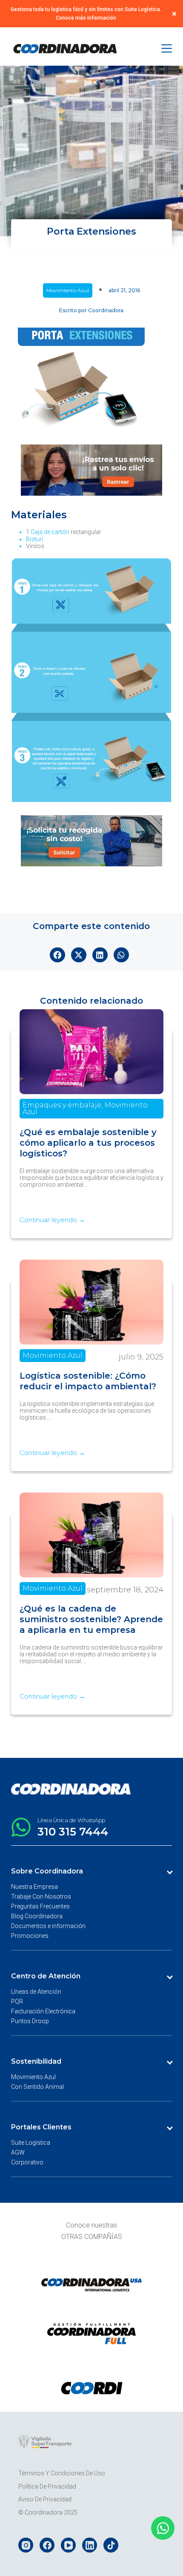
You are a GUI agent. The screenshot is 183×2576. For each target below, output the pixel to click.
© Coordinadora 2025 (48, 2512)
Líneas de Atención (36, 1992)
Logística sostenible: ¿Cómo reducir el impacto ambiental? (88, 1381)
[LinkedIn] (90, 2545)
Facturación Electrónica (43, 2011)
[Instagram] (26, 2545)
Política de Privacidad (47, 2486)
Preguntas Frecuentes (40, 1906)
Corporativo (27, 2162)
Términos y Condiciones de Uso (62, 2473)
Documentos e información (48, 1926)
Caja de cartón (50, 532)
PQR (17, 2001)
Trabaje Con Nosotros (41, 1896)
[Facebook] (47, 2545)
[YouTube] (68, 2545)
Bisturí (34, 539)
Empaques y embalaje (62, 1105)
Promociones (30, 1936)
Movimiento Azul (68, 290)
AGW (18, 2152)
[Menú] (167, 48)
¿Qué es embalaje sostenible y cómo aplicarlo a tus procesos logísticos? (88, 1143)
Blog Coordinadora (37, 1916)
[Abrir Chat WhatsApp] (163, 2528)
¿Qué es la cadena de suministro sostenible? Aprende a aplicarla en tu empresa (91, 1619)
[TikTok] (111, 2545)
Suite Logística (31, 2143)
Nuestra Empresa (34, 1887)
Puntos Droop (30, 2021)
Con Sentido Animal (37, 2087)
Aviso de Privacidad (45, 2499)
